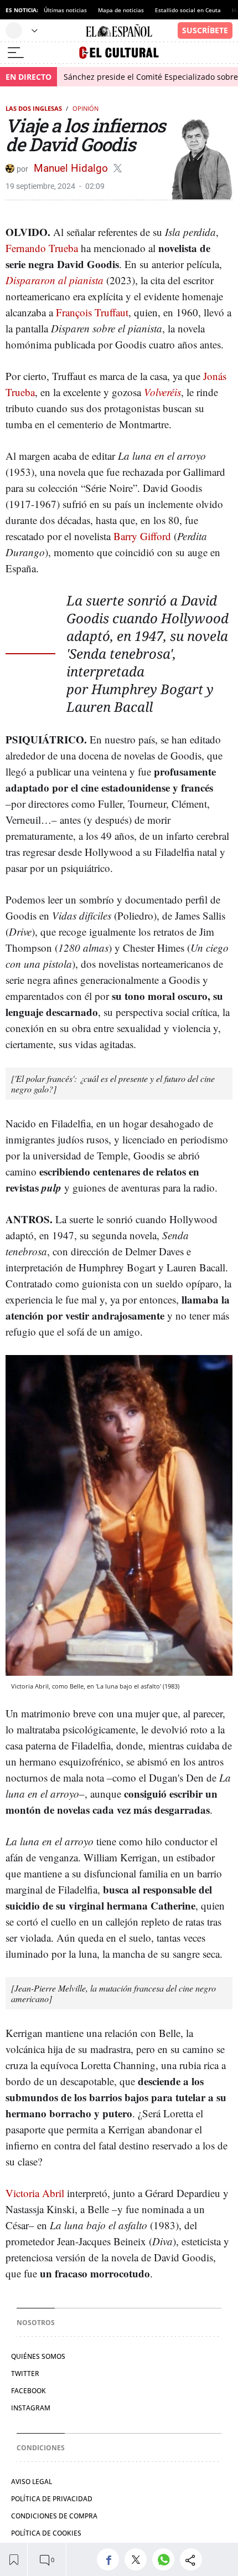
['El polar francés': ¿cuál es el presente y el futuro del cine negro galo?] (113, 1084)
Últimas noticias (65, 10)
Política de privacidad (52, 2499)
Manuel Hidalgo (72, 168)
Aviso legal (32, 2482)
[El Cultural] (119, 53)
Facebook (29, 2391)
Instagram (31, 2408)
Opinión (86, 108)
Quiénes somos (38, 2356)
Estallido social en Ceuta (188, 10)
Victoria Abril (35, 2193)
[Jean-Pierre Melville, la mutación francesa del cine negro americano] (113, 1993)
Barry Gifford (142, 536)
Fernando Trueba (42, 248)
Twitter (25, 2374)
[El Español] (119, 31)
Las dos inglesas (34, 108)
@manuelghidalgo (118, 168)
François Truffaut (92, 312)
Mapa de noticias (121, 10)
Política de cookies (46, 2533)
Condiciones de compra (54, 2516)
